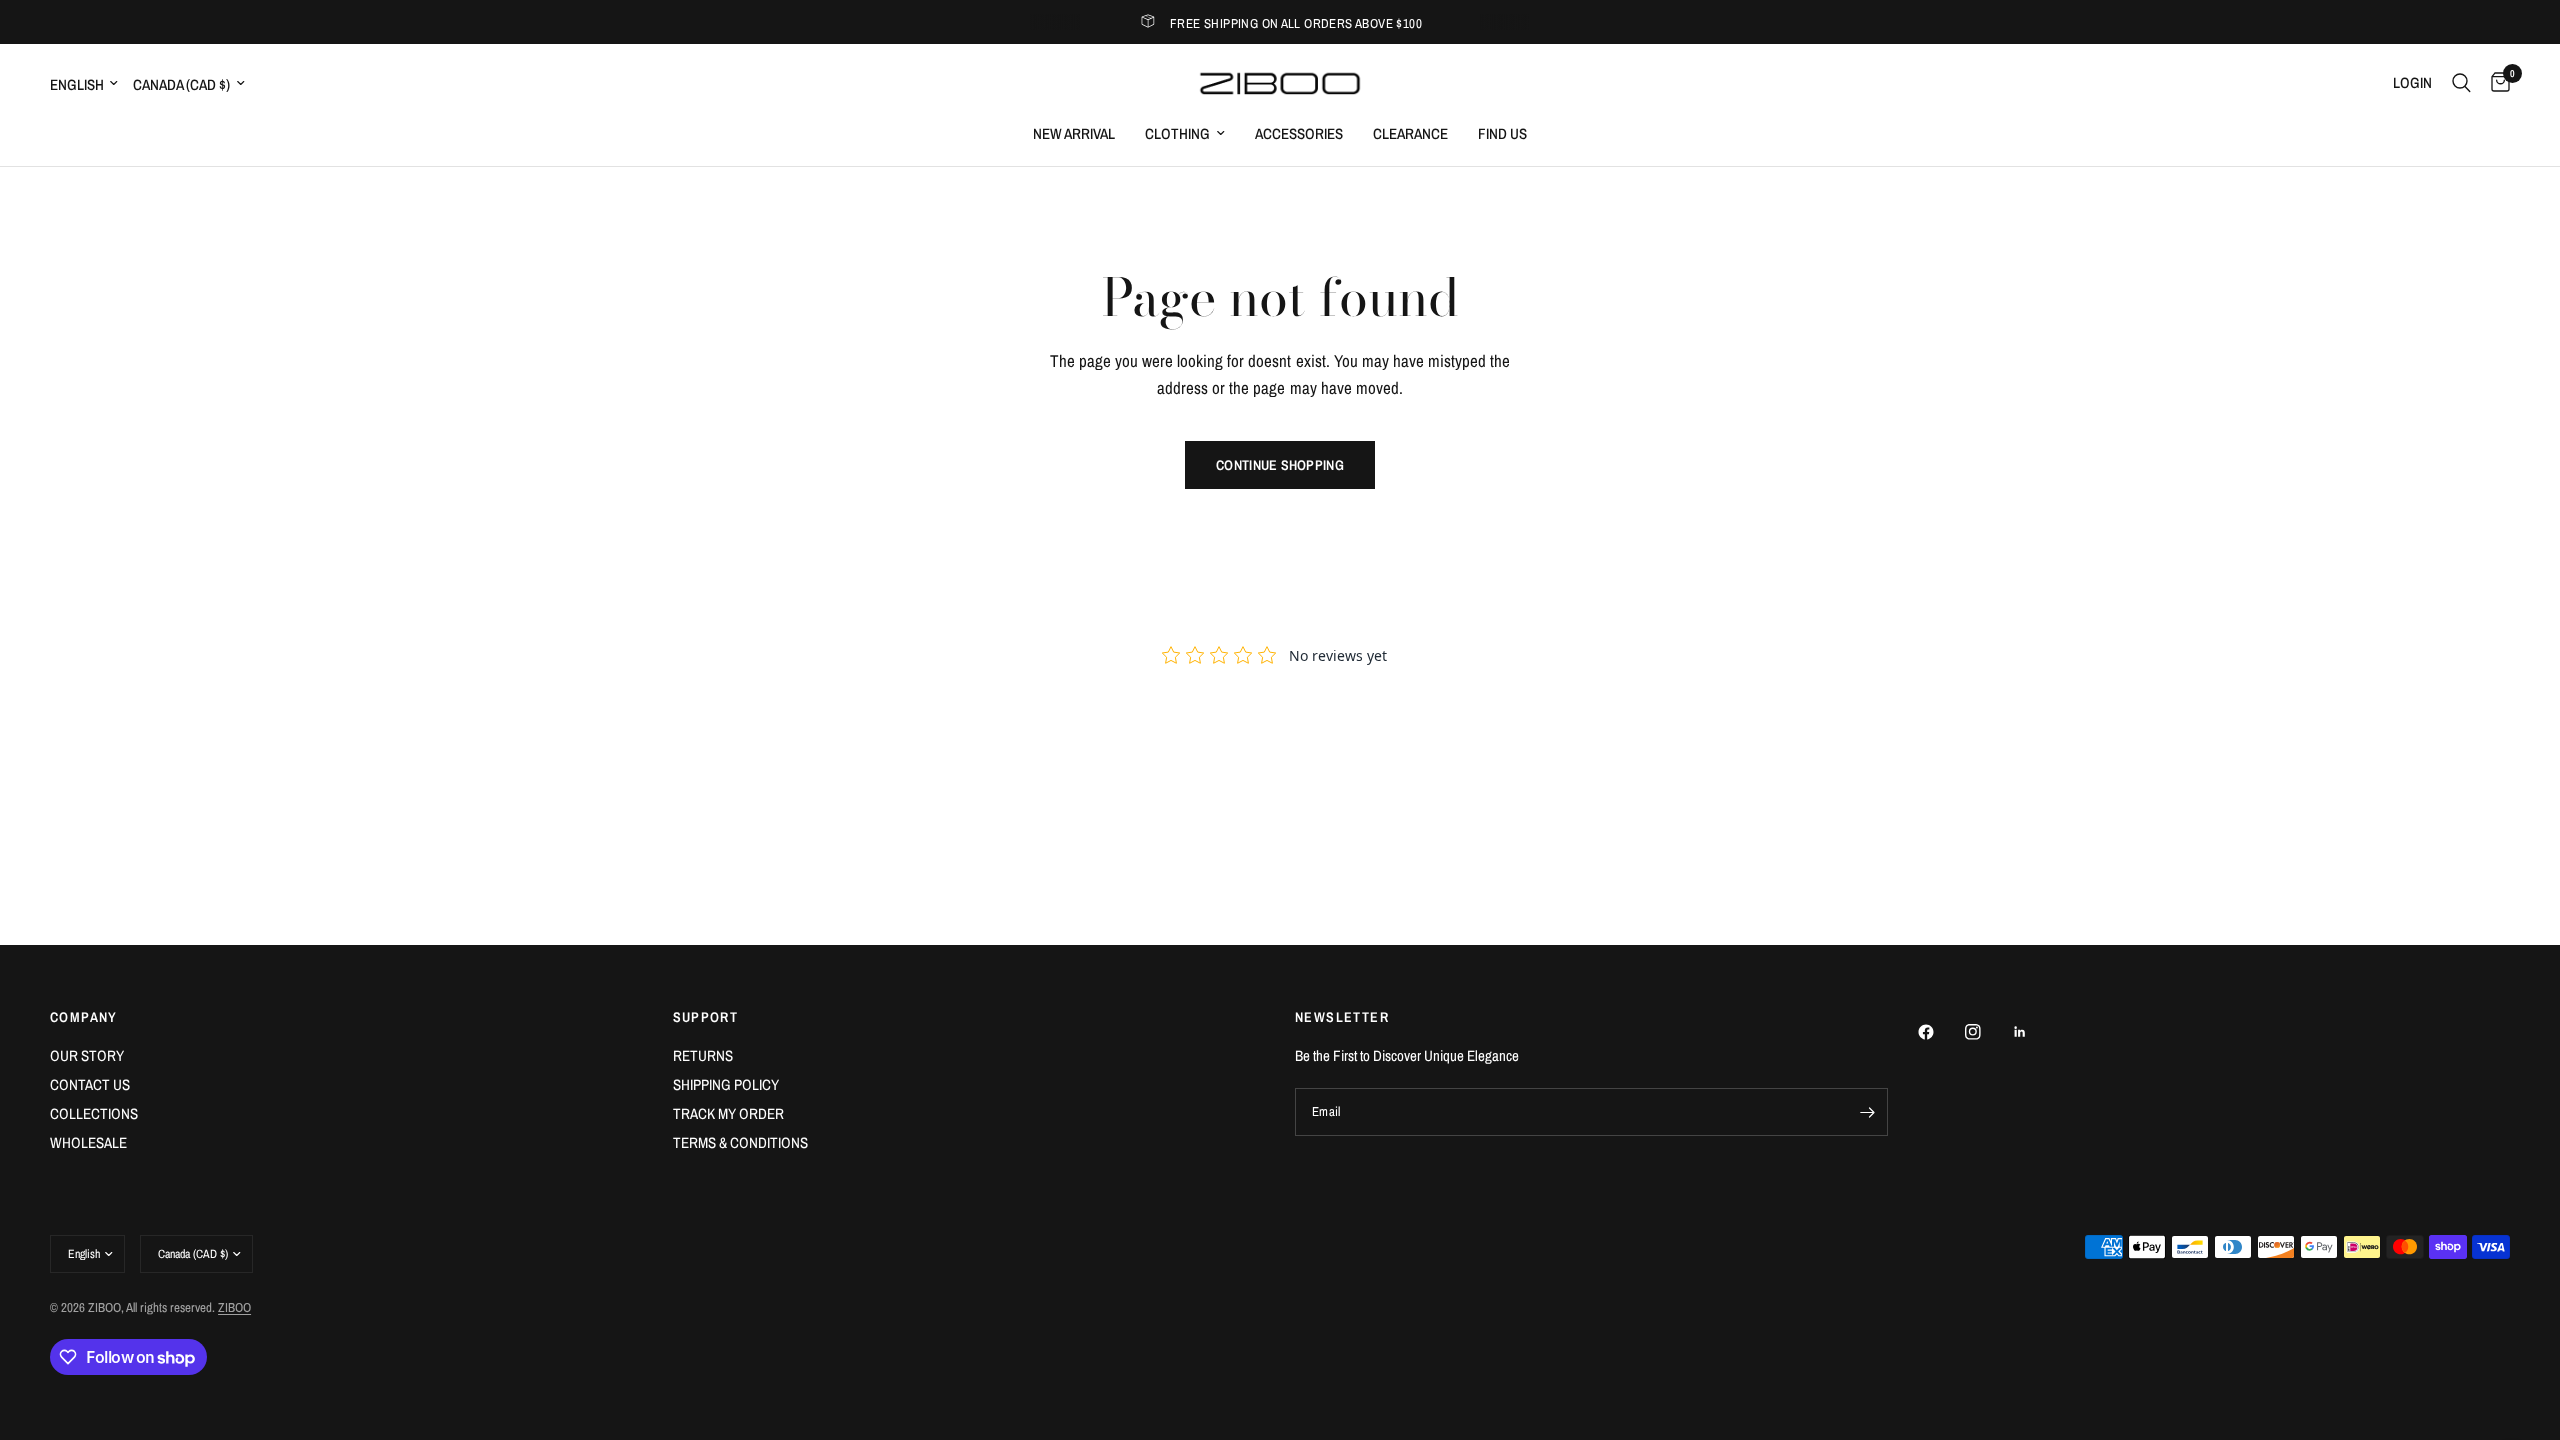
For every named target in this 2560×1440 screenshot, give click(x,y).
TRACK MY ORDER (728, 1113)
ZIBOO (234, 1307)
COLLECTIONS (94, 1113)
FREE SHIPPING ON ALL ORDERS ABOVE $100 (1296, 23)
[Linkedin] (2034, 1032)
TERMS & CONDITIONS (740, 1142)
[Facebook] (1940, 1032)
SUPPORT (706, 1017)
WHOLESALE (88, 1142)
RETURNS (703, 1055)
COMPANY (84, 1017)
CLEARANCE (1410, 133)
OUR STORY (87, 1055)
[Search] (2461, 83)
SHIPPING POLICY (726, 1084)
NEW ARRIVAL (1074, 133)
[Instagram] (1987, 1032)
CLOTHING (1177, 133)
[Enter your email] (1868, 1112)
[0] (2495, 83)
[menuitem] (1074, 134)
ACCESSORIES (1299, 133)
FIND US (1502, 133)
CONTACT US (90, 1084)
